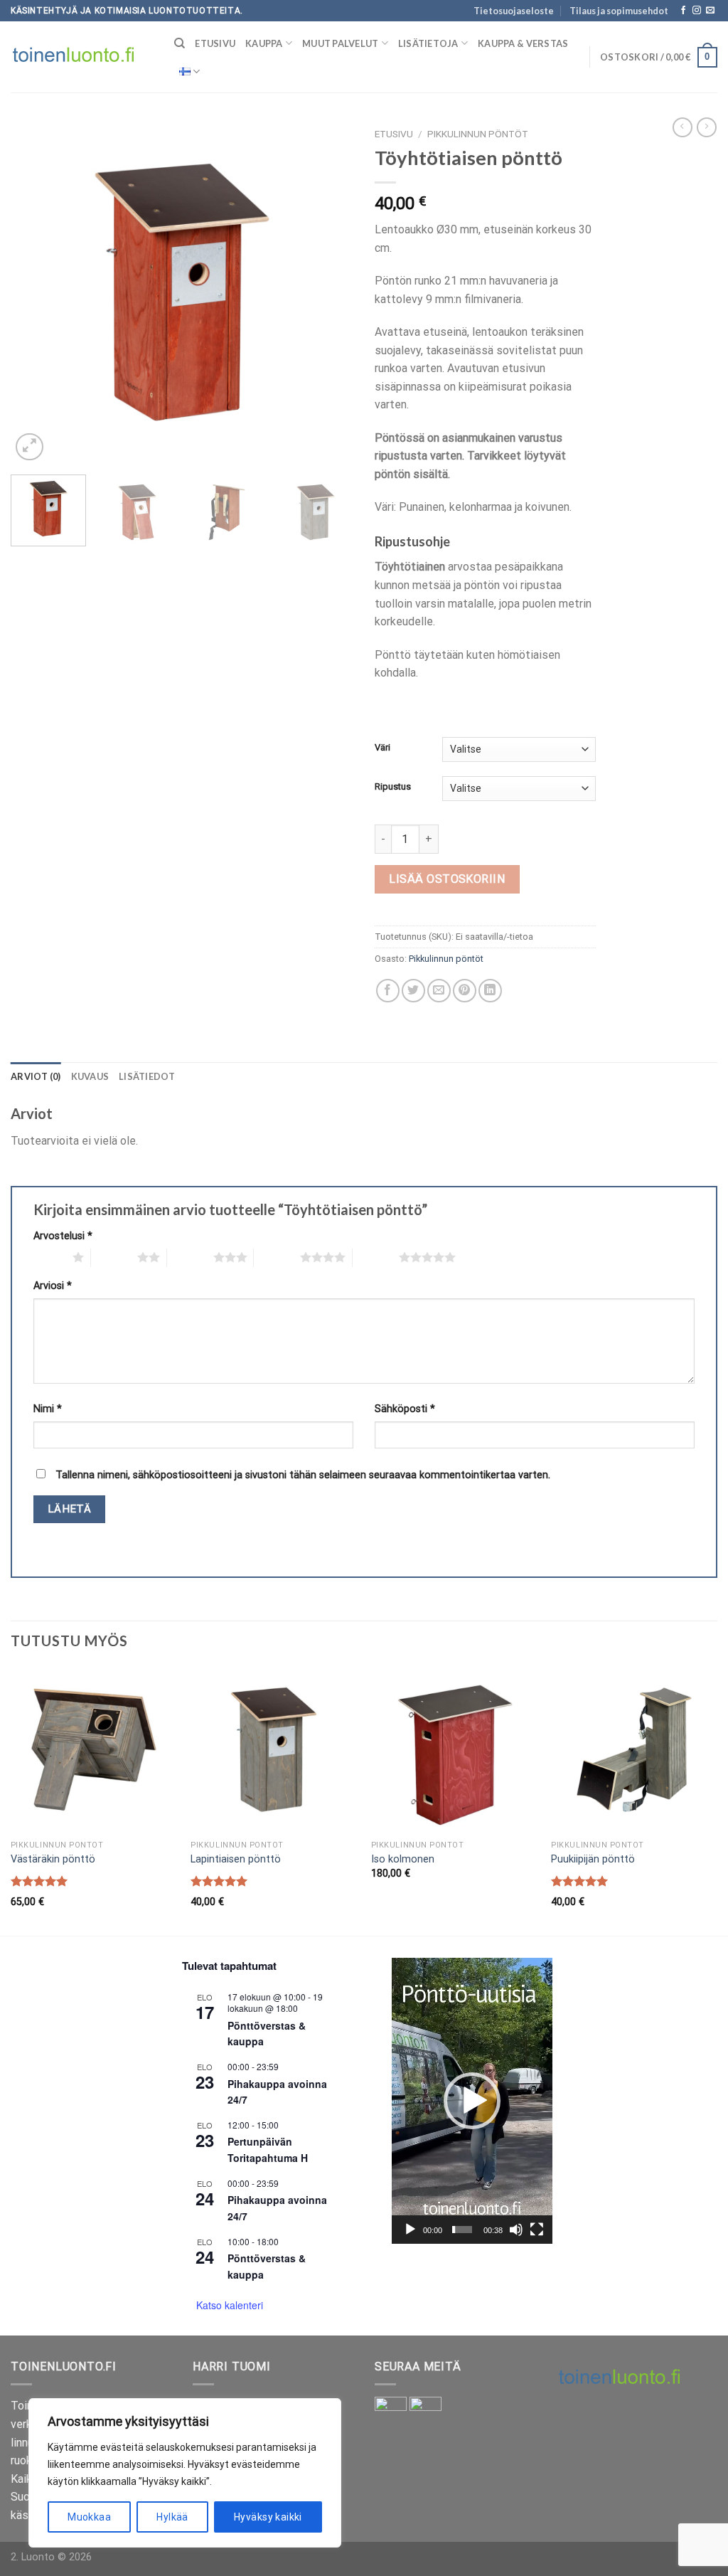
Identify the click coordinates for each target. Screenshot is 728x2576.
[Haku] (180, 43)
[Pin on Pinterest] (465, 991)
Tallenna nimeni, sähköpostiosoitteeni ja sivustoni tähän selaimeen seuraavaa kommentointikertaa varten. (303, 1475)
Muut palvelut (340, 43)
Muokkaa (89, 2517)
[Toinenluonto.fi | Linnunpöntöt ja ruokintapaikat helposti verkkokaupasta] (82, 57)
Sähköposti (405, 1409)
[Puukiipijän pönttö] (634, 1750)
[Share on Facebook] (388, 991)
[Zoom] (30, 447)
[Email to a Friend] (439, 991)
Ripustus (393, 787)
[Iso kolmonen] (454, 1750)
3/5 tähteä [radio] (190, 1257)
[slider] (462, 2230)
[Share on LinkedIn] (490, 991)
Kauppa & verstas (523, 43)
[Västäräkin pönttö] (94, 1750)
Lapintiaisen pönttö (236, 1859)
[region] (185, 2473)
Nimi (48, 1409)
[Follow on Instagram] (697, 11)
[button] (472, 2101)
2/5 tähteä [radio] (114, 1257)
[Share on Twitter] (413, 991)
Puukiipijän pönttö (593, 1859)
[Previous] (36, 292)
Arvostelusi (63, 1236)
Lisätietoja (428, 43)
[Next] (328, 292)
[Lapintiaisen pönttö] (274, 1750)
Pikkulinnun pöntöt (478, 134)
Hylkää (172, 2517)
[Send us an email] (710, 11)
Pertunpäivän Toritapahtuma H (268, 2150)
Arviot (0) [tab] (36, 1076)
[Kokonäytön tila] (537, 2230)
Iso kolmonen (403, 1859)
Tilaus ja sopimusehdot (619, 11)
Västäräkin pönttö (53, 1859)
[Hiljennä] (516, 2230)
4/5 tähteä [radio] (277, 1257)
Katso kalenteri (230, 2305)
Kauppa (264, 43)
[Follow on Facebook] (683, 11)
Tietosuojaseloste (514, 11)
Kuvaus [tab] (90, 1076)
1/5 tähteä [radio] (49, 1257)
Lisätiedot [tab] (147, 1076)
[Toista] (410, 2230)
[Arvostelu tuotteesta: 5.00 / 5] (39, 1881)
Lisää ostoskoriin (447, 879)
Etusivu (215, 43)
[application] (472, 2101)
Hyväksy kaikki (268, 2517)
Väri (382, 748)
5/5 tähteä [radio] (376, 1257)
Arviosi (53, 1286)
